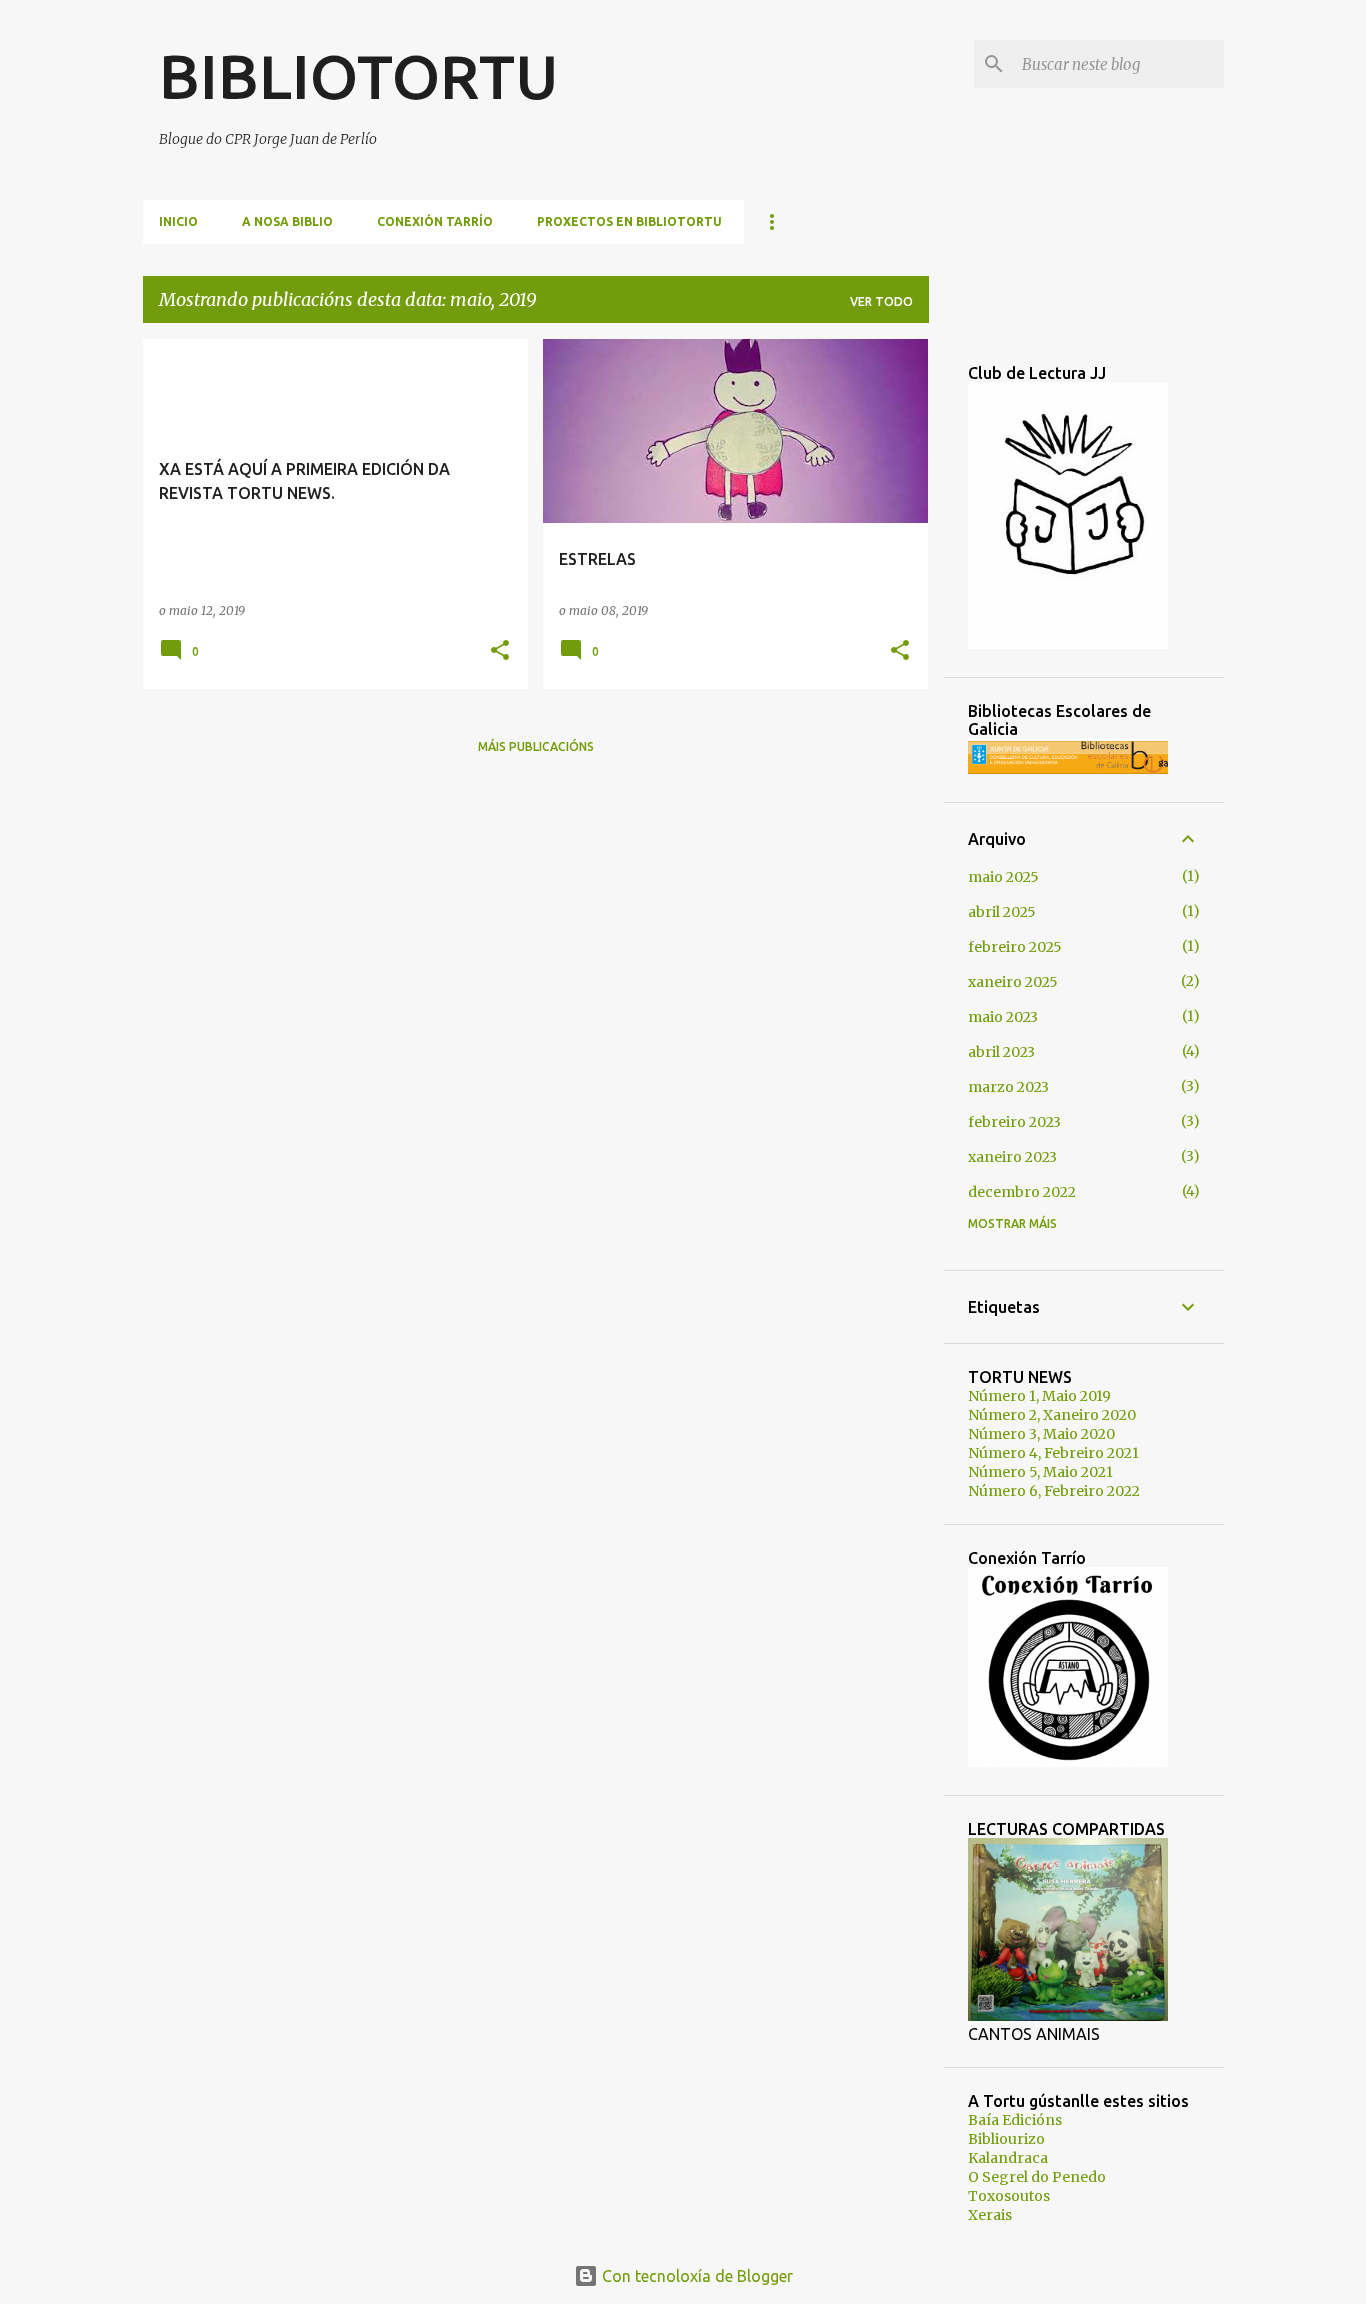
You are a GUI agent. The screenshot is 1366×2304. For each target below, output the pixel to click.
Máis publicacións (536, 746)
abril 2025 (1002, 912)
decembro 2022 (1022, 1192)
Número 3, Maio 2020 (1041, 1434)
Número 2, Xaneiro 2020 (1052, 1415)
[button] (500, 651)
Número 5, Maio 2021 (1040, 1472)
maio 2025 (1003, 877)
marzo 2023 (1008, 1087)
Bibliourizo (1006, 2139)
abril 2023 (1001, 1052)
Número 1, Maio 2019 (1039, 1396)
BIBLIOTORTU (359, 76)
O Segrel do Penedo (1037, 2177)
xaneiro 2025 (1013, 982)
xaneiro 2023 (1012, 1157)
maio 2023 (1003, 1017)
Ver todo (881, 301)
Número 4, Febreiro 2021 (1053, 1453)
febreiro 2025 (1015, 947)
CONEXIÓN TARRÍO (435, 221)
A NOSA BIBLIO (287, 221)
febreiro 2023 (1014, 1122)
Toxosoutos (1009, 2196)
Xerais (990, 2215)
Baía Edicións (1015, 2120)
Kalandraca (1008, 2158)
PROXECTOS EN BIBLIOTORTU (629, 221)
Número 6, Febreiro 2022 (1054, 1491)
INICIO (178, 221)
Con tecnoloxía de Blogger (695, 2276)
